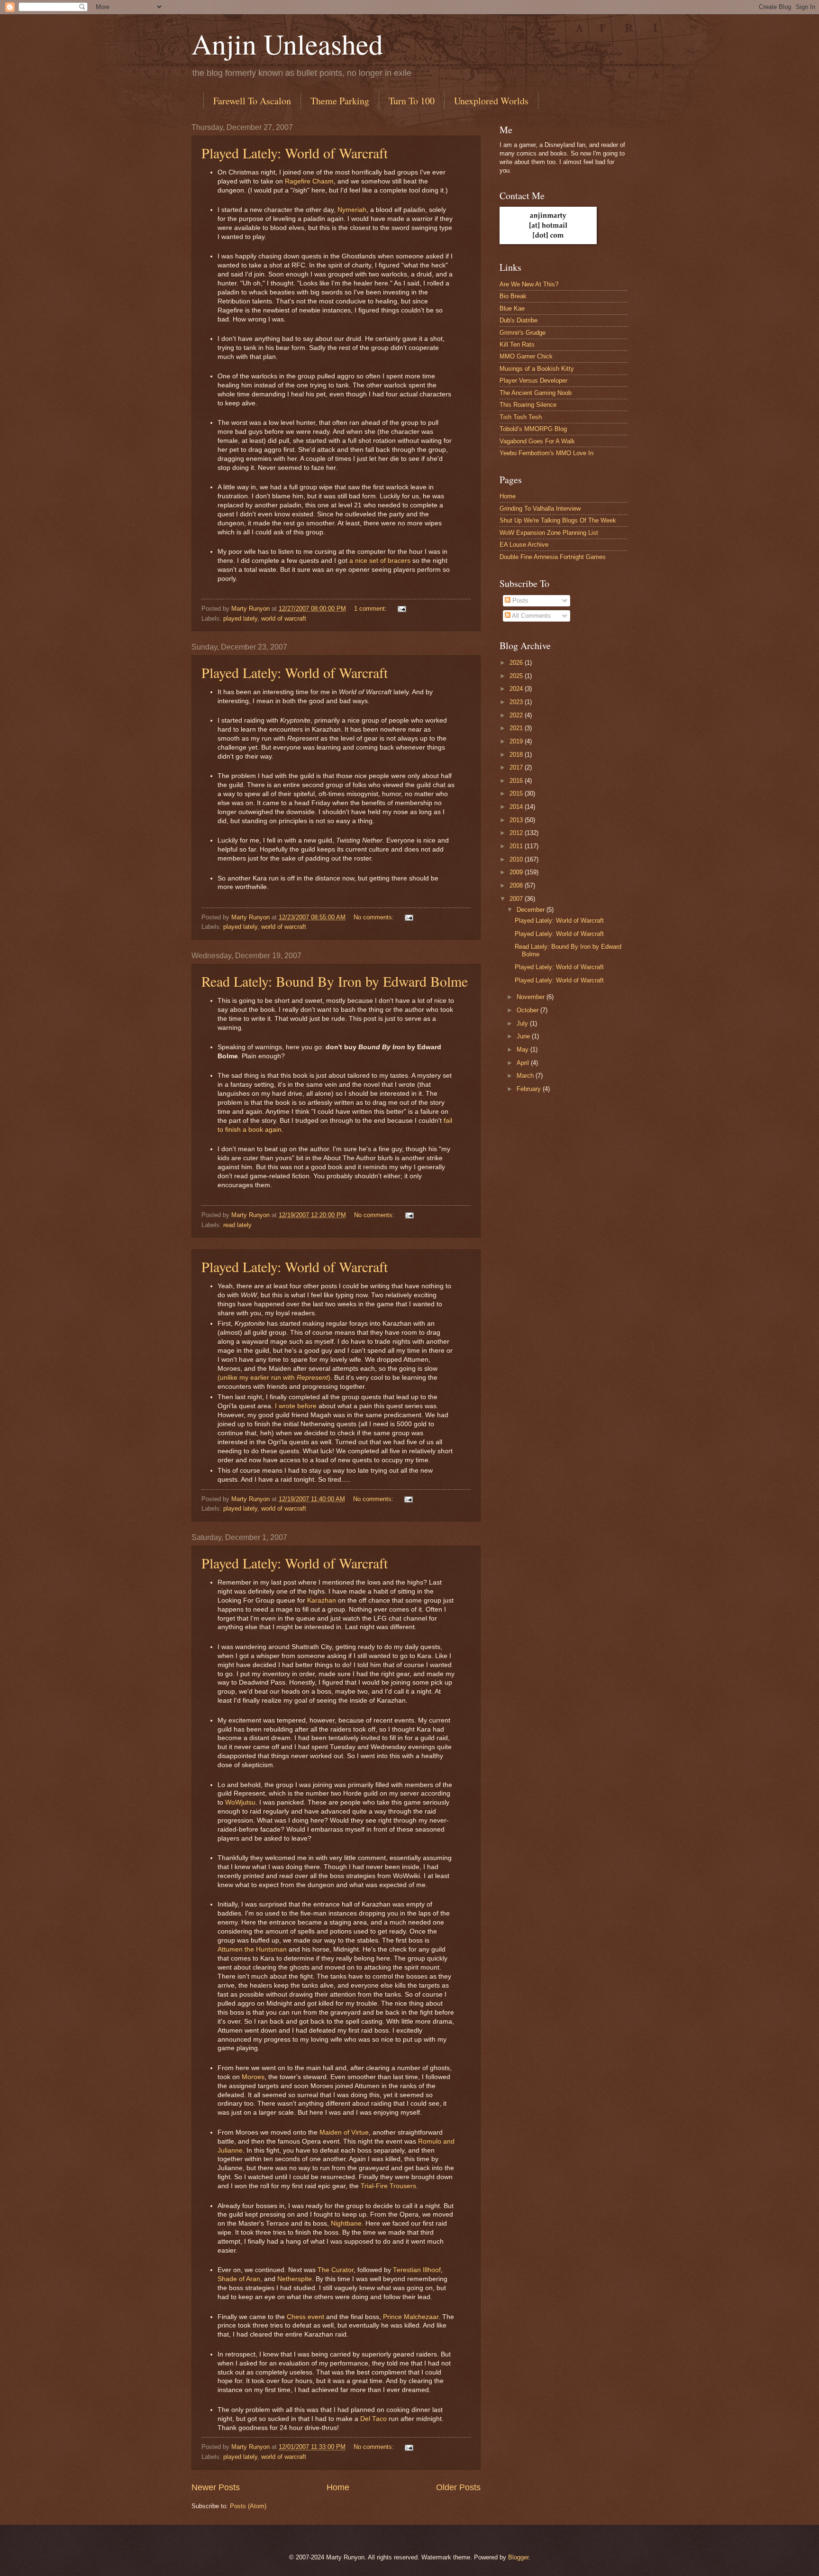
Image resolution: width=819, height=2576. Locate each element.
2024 (517, 689)
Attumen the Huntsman (252, 1949)
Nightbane (346, 2223)
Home (338, 2487)
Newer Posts (216, 2487)
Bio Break (513, 296)
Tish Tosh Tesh (521, 417)
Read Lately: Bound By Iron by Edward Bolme (335, 981)
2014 (517, 807)
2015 (517, 793)
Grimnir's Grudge (523, 333)
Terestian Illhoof (417, 2270)
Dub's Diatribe (519, 320)
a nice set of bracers (380, 561)
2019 (517, 741)
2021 (517, 728)
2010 (517, 859)
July (523, 1023)
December (532, 910)
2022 (517, 715)
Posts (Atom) (248, 2506)
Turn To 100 (412, 101)
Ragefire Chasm (309, 181)
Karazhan (322, 1600)
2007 (517, 899)
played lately (240, 619)
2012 (517, 833)
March (526, 1076)
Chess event (305, 2317)
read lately (237, 1225)
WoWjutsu (240, 1802)
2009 (517, 872)
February (530, 1089)
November (532, 997)
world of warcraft (284, 619)
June (524, 1036)
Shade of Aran (239, 2279)
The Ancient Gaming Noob (536, 393)
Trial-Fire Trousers (388, 2186)
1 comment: (371, 609)
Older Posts (458, 2487)
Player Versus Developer (533, 380)
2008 (517, 885)
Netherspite (295, 2279)
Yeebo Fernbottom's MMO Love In (546, 453)
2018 (517, 755)
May (523, 1050)
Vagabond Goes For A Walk (537, 441)
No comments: (375, 917)
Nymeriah (352, 210)
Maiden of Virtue (344, 2132)
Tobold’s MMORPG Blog (533, 429)
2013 (517, 820)
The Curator (336, 2270)
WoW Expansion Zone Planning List (549, 533)
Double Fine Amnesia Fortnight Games (553, 557)
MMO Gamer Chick (526, 356)
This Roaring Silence (528, 405)
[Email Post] (401, 609)
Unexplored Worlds (491, 101)
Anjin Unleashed (287, 44)
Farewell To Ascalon (252, 101)
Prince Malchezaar (411, 2317)
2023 (517, 702)
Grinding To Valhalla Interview (540, 509)
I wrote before (296, 1406)
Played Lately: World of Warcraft (295, 153)
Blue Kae (512, 308)
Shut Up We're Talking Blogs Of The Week (558, 520)
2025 (517, 676)
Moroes (253, 2077)
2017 (517, 767)
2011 (517, 846)
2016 (517, 781)
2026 (517, 663)
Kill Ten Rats (517, 344)
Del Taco (373, 2419)
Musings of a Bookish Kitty (537, 369)
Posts (519, 600)
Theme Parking (340, 101)
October (528, 1010)
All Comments (531, 616)
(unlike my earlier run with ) (274, 1378)
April (524, 1063)
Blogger (518, 2557)
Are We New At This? (529, 284)
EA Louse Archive (524, 545)
